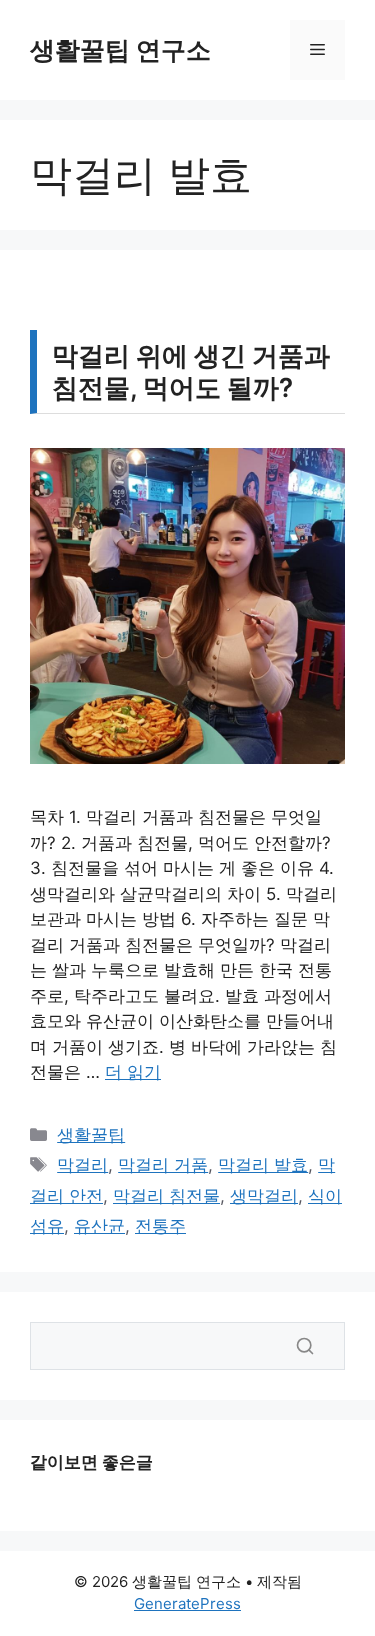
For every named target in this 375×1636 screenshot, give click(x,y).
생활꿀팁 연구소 (120, 50)
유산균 (99, 1226)
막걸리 (82, 1165)
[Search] (305, 1346)
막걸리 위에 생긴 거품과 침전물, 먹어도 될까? (191, 371)
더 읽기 (133, 1072)
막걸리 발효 (263, 1165)
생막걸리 (264, 1196)
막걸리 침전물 (166, 1196)
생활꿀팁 (91, 1135)
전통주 (160, 1226)
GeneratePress (187, 1603)
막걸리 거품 (163, 1165)
